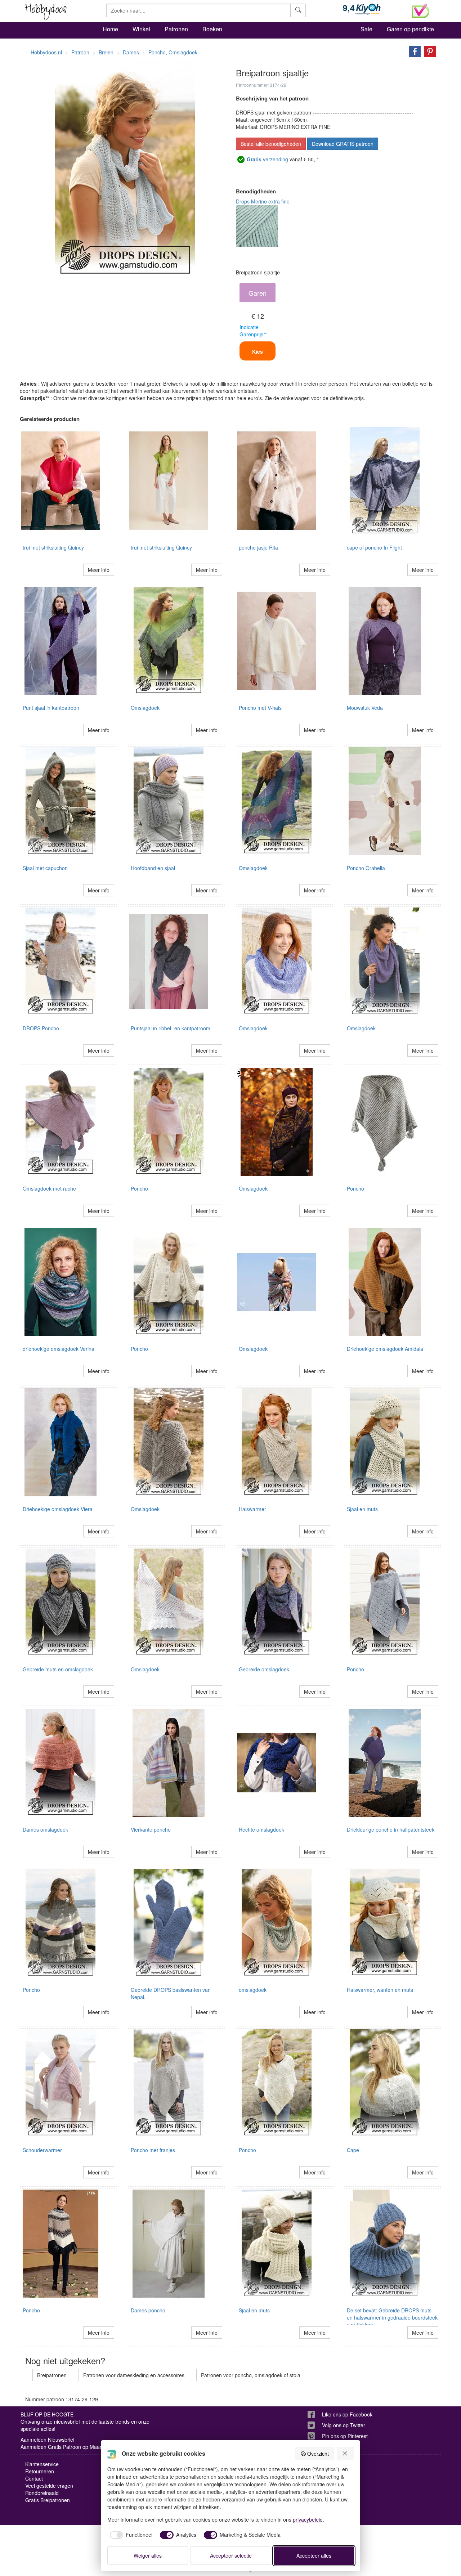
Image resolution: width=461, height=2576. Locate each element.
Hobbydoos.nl (46, 52)
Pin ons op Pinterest (345, 2436)
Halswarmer (252, 1509)
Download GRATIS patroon (343, 144)
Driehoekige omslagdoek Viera (58, 1509)
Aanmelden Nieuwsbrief (48, 2440)
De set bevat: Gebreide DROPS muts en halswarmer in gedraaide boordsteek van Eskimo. (392, 2317)
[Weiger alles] (345, 2454)
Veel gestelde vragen (49, 2486)
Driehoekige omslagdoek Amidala (385, 1349)
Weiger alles (148, 2555)
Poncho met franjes (153, 2150)
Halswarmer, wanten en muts (380, 1990)
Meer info (99, 570)
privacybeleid (308, 2519)
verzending (267, 159)
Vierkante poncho (151, 1829)
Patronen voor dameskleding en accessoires (134, 2375)
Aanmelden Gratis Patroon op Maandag (66, 2447)
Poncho (139, 1188)
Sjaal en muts (362, 1509)
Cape (353, 2150)
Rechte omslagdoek (261, 1829)
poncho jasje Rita (258, 547)
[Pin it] (428, 51)
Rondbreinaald (42, 2493)
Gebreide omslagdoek (264, 1669)
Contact (34, 2478)
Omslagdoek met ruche (49, 1188)
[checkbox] (130, 2535)
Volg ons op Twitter (344, 2425)
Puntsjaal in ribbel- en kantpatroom (171, 1028)
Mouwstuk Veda (365, 708)
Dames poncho (148, 2310)
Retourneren (40, 2471)
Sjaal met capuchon (45, 868)
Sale (366, 29)
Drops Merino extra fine (263, 201)
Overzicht (318, 2454)
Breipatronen (52, 2375)
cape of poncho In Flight (374, 547)
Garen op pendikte (410, 29)
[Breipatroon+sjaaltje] (413, 51)
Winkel (141, 29)
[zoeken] (298, 10)
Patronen (176, 29)
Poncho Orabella (366, 868)
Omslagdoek (145, 708)
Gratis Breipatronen (48, 2500)
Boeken (212, 29)
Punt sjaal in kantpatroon (51, 708)
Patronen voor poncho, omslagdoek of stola (251, 2375)
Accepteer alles (314, 2555)
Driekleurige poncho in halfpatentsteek (391, 1829)
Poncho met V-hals (260, 708)
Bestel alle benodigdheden (271, 144)
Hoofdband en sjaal (153, 868)
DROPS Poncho (41, 1028)
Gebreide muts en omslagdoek (58, 1669)
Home (110, 29)
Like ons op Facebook (347, 2414)
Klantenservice (42, 2464)
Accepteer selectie (231, 2555)
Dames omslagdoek (45, 1829)
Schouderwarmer (42, 2150)
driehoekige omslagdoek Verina (59, 1349)
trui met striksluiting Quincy (53, 547)
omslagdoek (253, 1990)
